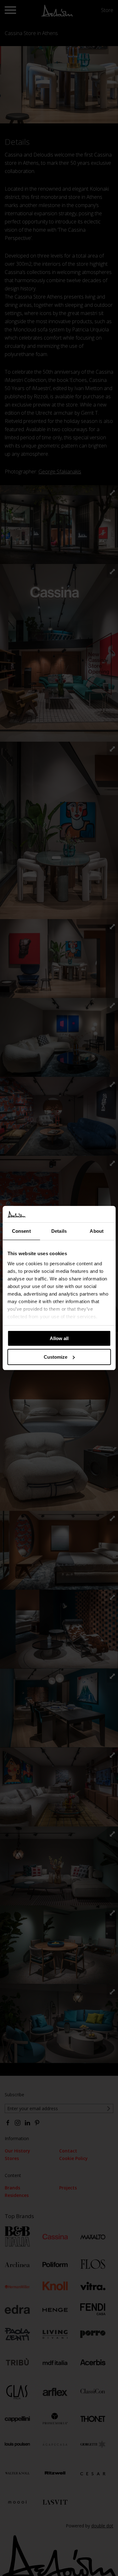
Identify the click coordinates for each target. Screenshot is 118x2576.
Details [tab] (59, 1231)
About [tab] (97, 1231)
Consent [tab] (21, 1231)
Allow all (59, 1338)
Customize (56, 1357)
